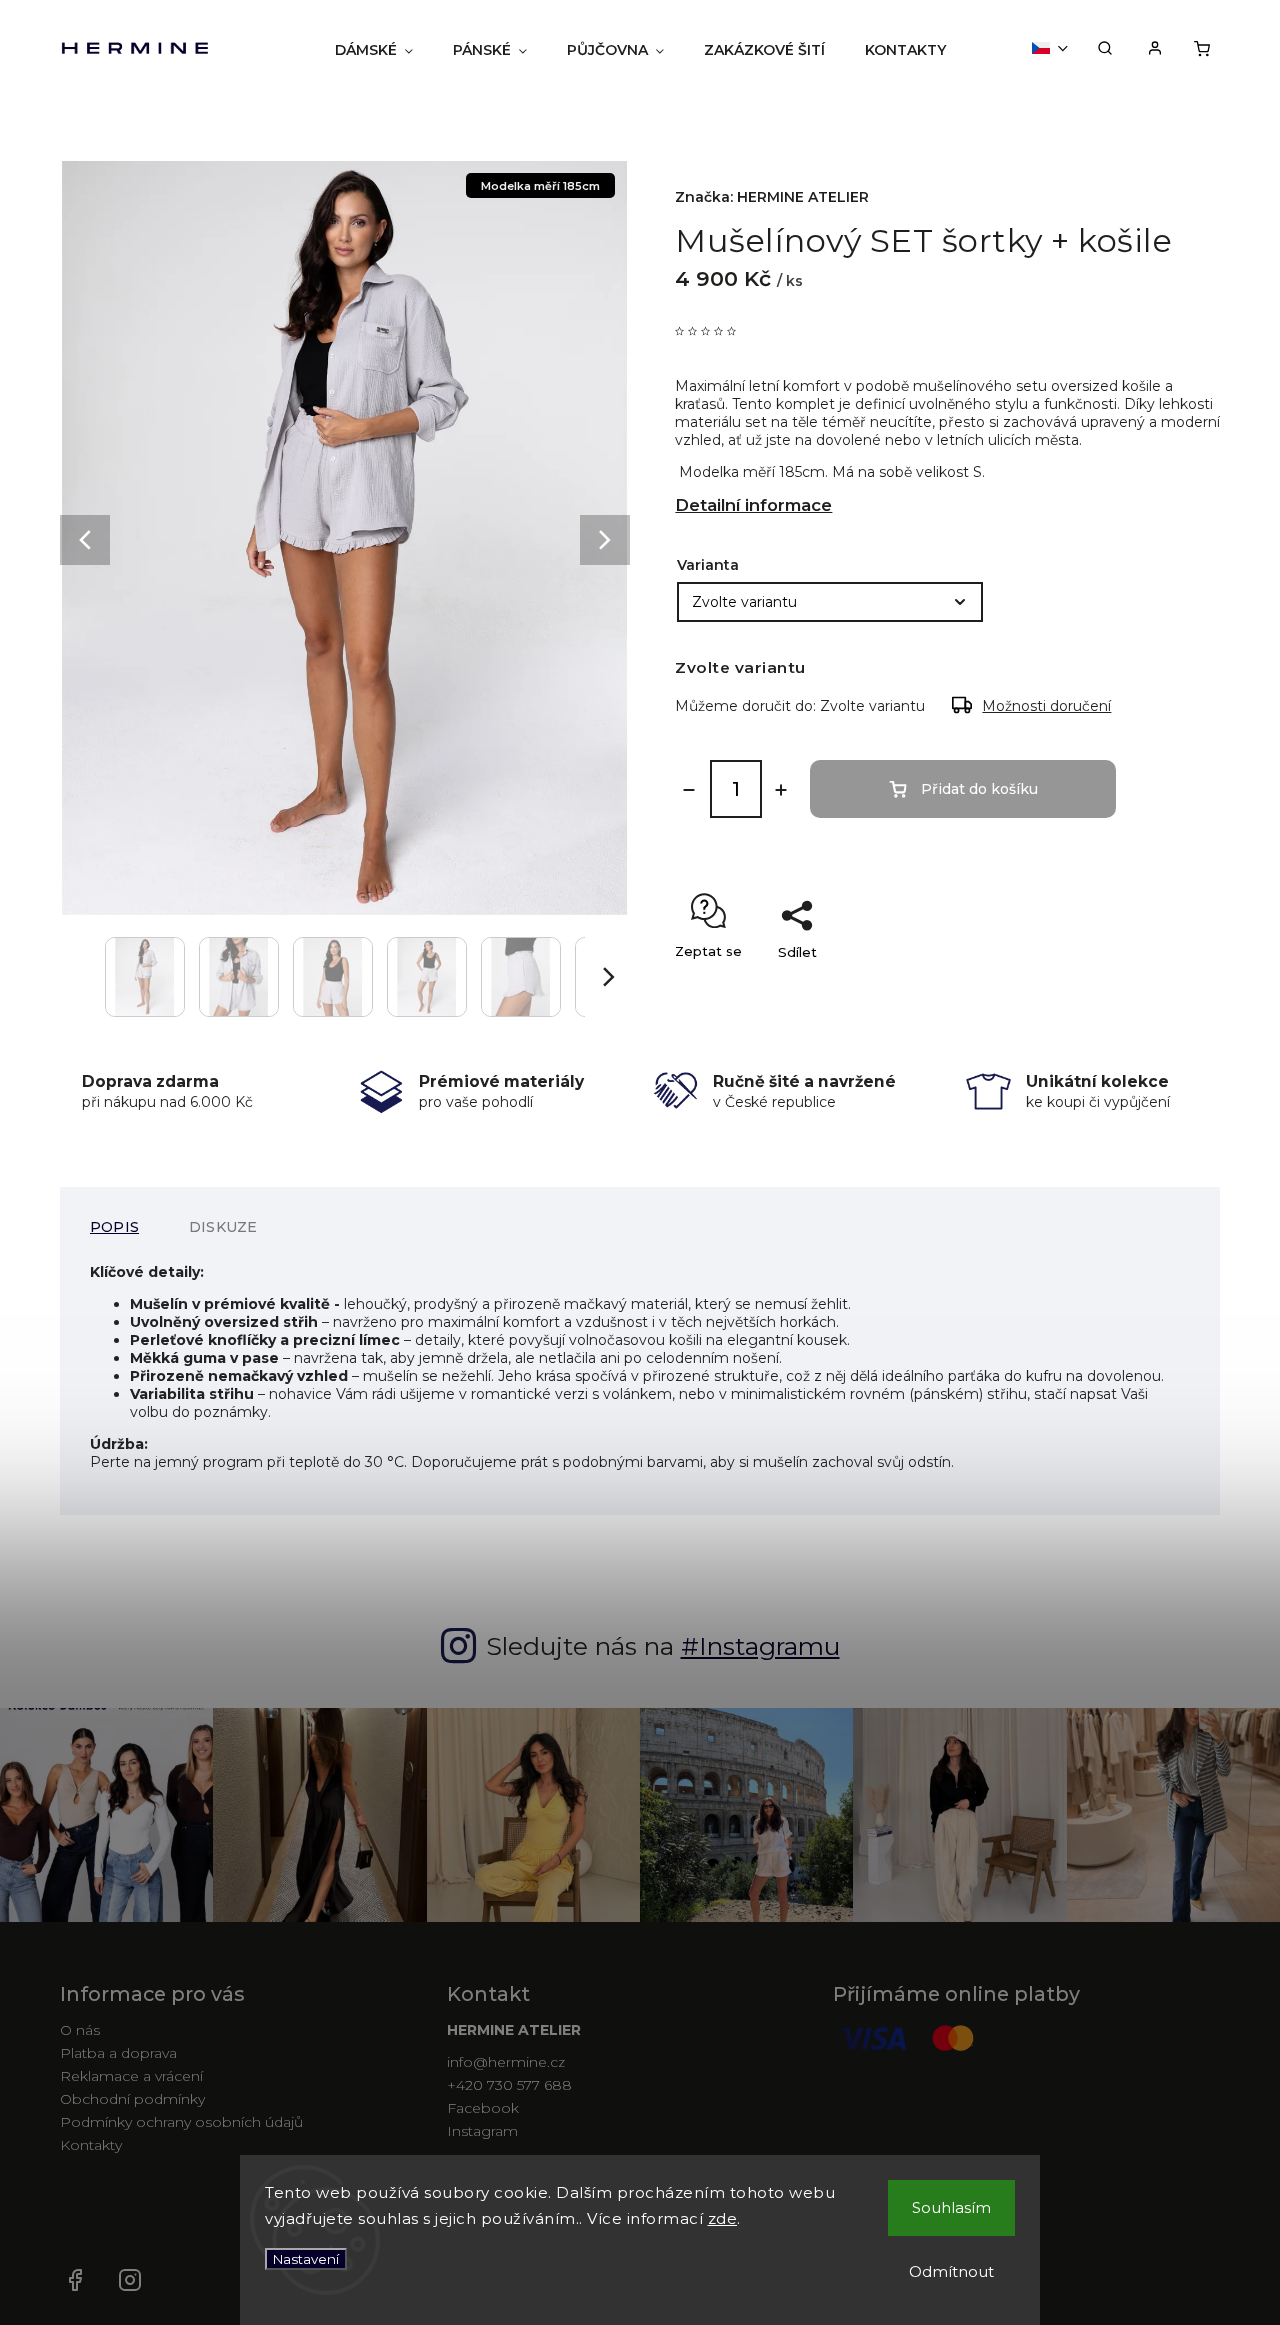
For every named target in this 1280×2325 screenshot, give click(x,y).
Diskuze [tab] (223, 1227)
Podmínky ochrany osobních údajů (181, 2122)
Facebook (483, 2108)
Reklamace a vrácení (131, 2076)
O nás (80, 2030)
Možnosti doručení (1046, 706)
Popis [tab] (114, 1227)
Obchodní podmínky (132, 2099)
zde (723, 2218)
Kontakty (91, 2145)
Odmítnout (951, 2271)
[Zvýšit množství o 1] (781, 790)
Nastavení (306, 2259)
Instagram (482, 2131)
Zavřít (1165, 987)
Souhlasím (951, 2207)
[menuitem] (374, 50)
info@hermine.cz (506, 2062)
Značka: (772, 197)
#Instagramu (760, 1646)
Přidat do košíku (979, 789)
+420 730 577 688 (509, 2085)
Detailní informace (753, 505)
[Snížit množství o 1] (689, 790)
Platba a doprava (118, 2053)
